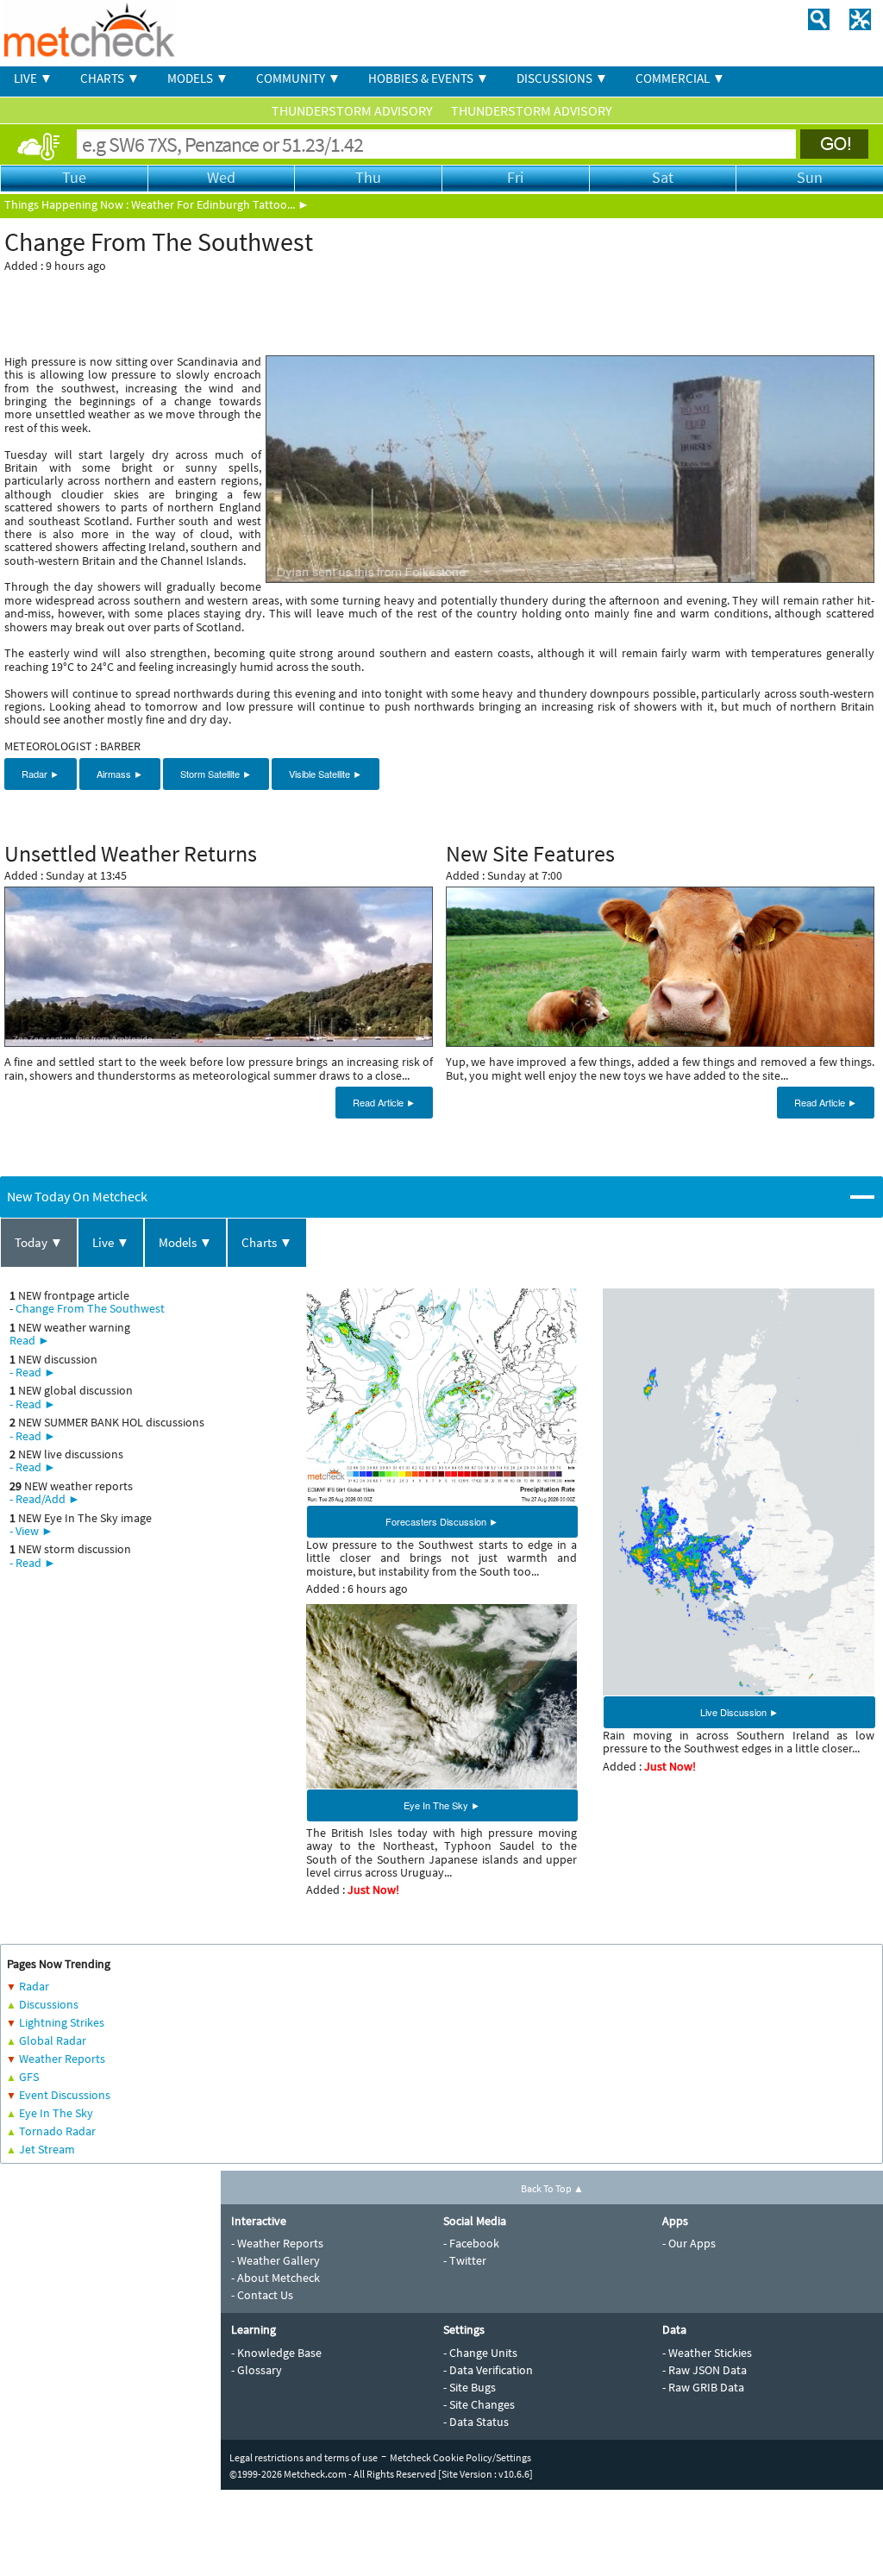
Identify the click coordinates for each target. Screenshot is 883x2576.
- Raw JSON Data (705, 2370)
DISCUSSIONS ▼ (562, 78)
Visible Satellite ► (326, 774)
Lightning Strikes (62, 2022)
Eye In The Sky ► (442, 1805)
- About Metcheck (276, 2278)
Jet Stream (47, 2149)
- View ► (31, 1531)
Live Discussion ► (739, 1712)
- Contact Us (262, 2295)
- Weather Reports (277, 2243)
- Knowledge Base (276, 2353)
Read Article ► (384, 1102)
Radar (34, 1986)
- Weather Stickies (707, 2353)
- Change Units (480, 2353)
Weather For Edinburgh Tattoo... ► (220, 204)
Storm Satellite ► (216, 774)
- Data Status (476, 2422)
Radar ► (41, 774)
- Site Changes (479, 2404)
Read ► (30, 1340)
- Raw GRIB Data (703, 2387)
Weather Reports (62, 2059)
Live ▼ (111, 1242)
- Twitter (465, 2260)
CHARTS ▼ (110, 78)
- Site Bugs (470, 2387)
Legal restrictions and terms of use (304, 2457)
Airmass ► (120, 774)
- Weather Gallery (276, 2260)
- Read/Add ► (45, 1499)
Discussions (49, 2004)
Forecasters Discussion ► (442, 1521)
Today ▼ (39, 1242)
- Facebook (471, 2243)
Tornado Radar (57, 2131)
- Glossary (257, 2370)
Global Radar (53, 2040)
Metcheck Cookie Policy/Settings (460, 2457)
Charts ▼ (267, 1242)
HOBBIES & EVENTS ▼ (429, 78)
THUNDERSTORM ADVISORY (354, 110)
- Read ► (33, 1372)
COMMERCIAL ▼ (680, 78)
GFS (29, 2077)
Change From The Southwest (90, 1308)
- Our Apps (689, 2243)
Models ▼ (185, 1242)
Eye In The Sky (56, 2113)
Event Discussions (65, 2095)
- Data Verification (488, 2370)
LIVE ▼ (33, 78)
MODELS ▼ (198, 78)
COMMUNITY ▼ (298, 78)
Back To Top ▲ (552, 2188)
